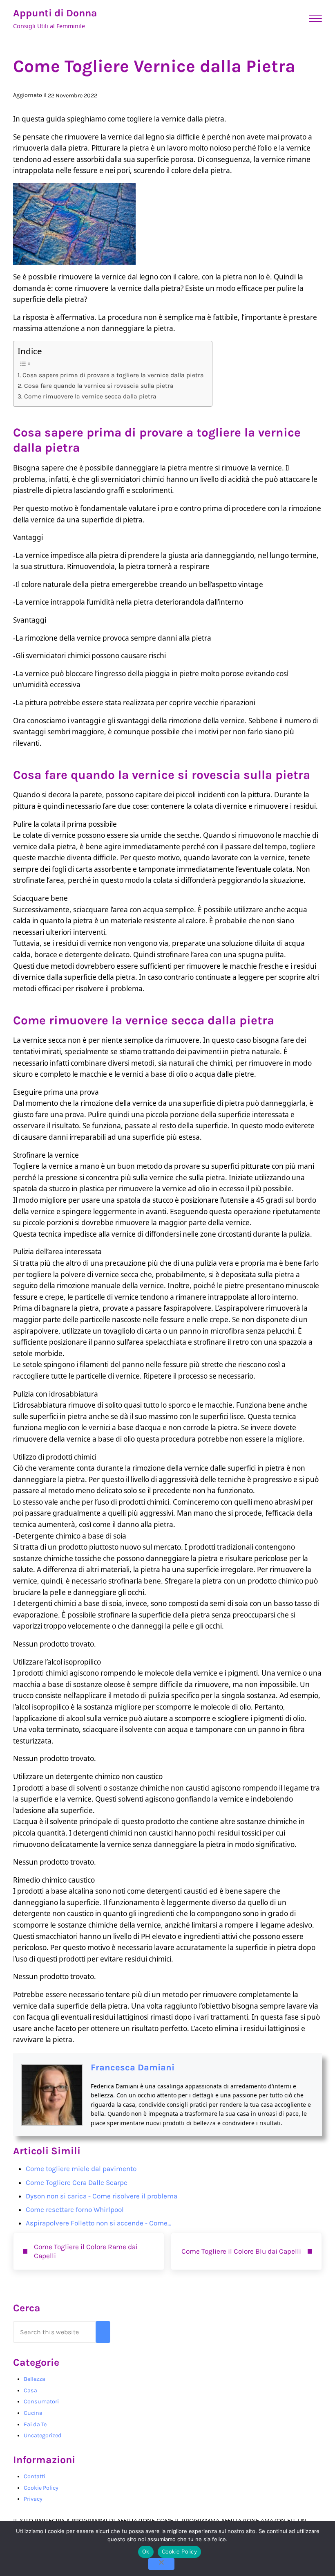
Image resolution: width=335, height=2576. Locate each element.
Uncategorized (43, 2435)
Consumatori (41, 2402)
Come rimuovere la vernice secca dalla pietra (90, 396)
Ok (146, 2551)
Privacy (33, 2499)
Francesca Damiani (133, 2068)
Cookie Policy (41, 2488)
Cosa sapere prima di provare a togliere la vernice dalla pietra (113, 375)
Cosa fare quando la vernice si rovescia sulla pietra (99, 386)
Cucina (33, 2413)
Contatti (35, 2476)
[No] (161, 2564)
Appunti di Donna (55, 13)
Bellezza (35, 2379)
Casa (30, 2390)
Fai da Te (35, 2424)
